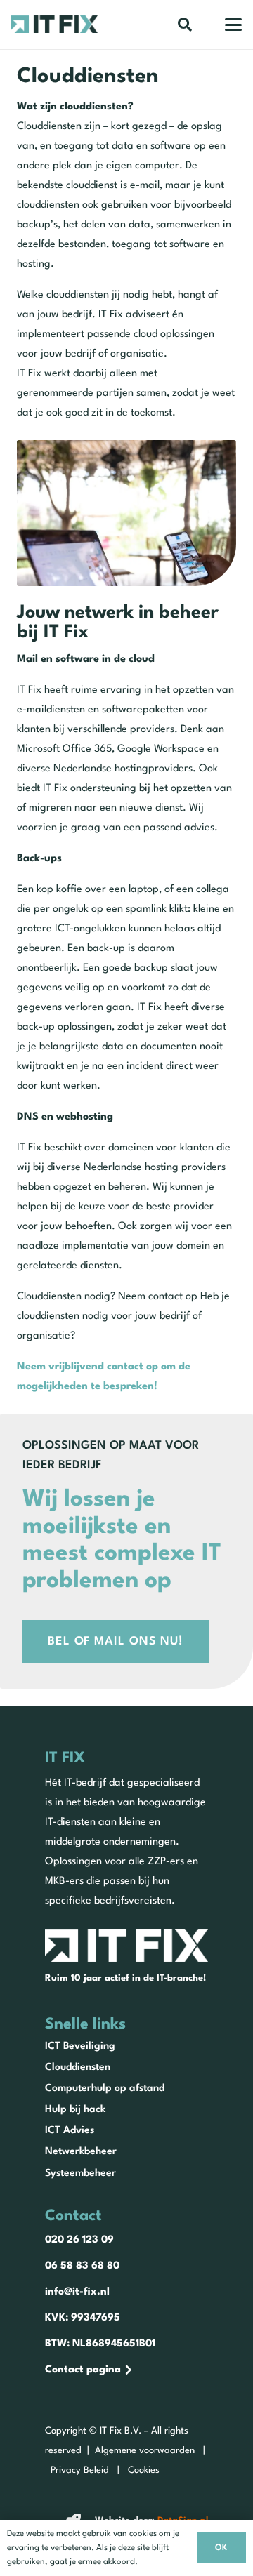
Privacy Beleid (80, 2470)
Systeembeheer (80, 2173)
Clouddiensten (78, 2067)
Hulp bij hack (75, 2109)
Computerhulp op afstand (105, 2088)
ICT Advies (70, 2130)
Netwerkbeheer (81, 2151)
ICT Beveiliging (80, 2046)
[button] (185, 25)
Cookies (144, 2470)
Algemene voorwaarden (145, 2451)
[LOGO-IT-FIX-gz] (54, 24)
